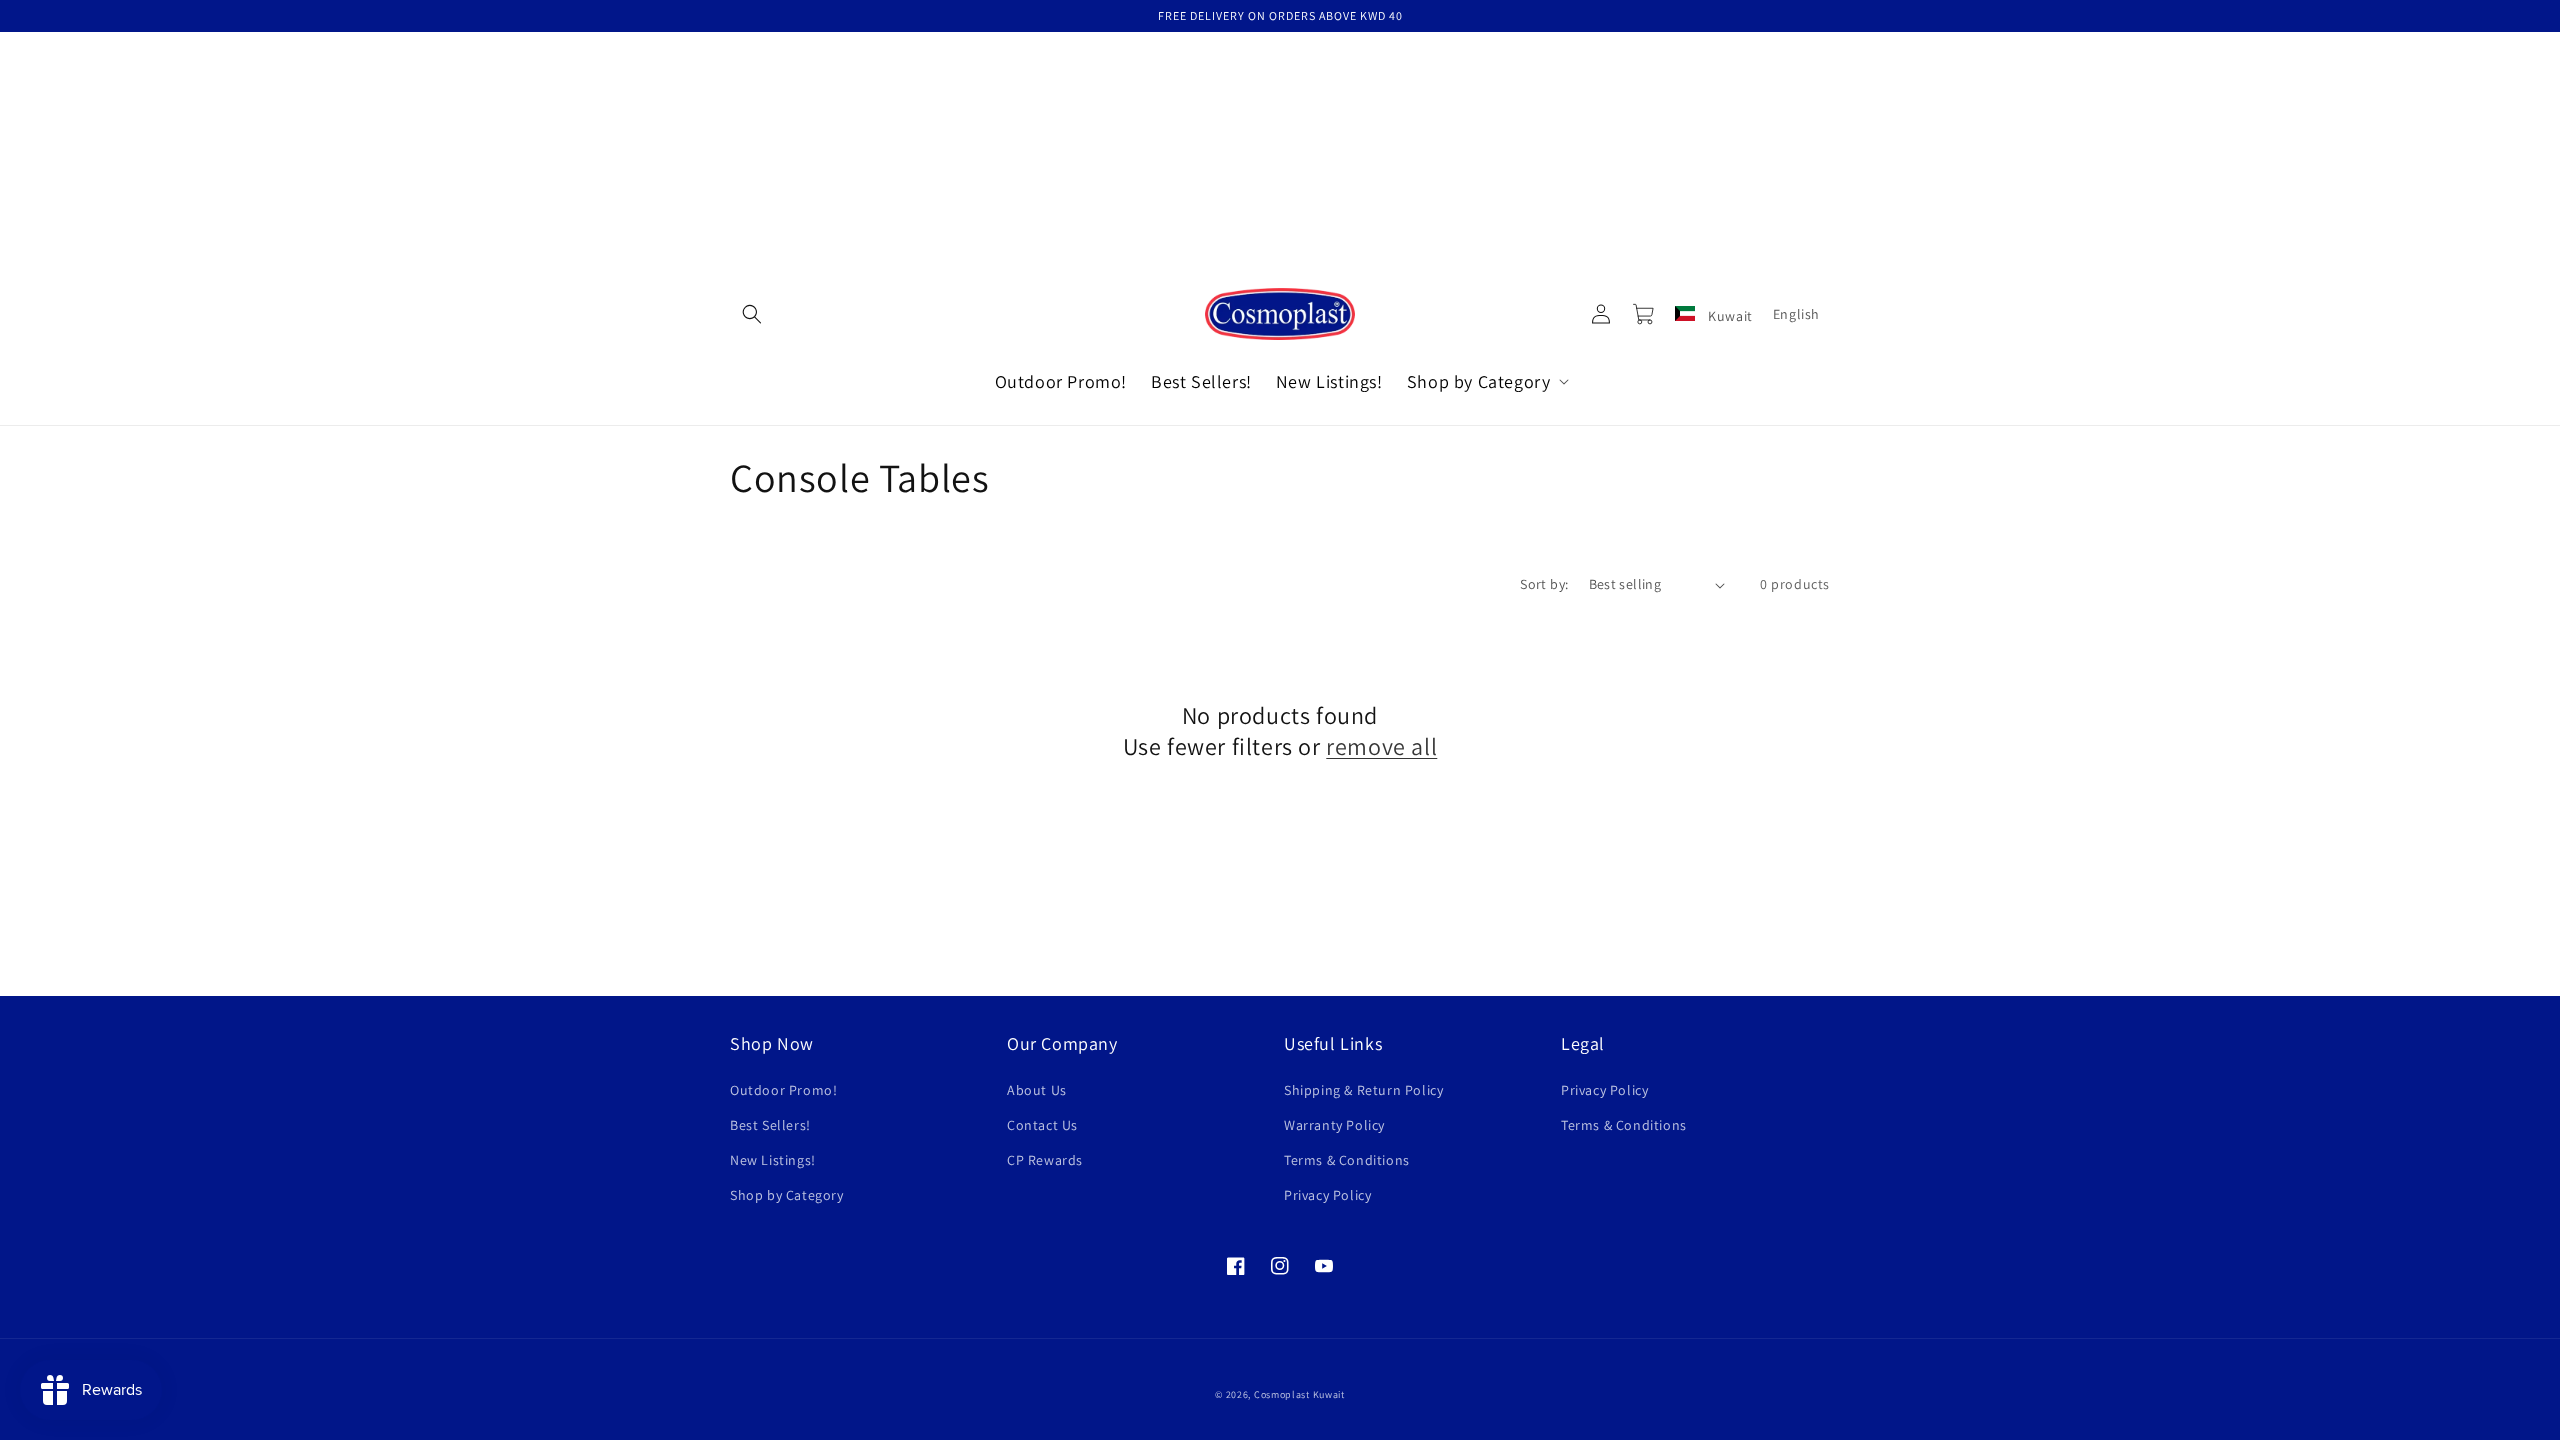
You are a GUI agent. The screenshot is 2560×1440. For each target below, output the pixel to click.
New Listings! (773, 1160)
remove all (1381, 746)
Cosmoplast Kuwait (1299, 1394)
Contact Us (1042, 1125)
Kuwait (1729, 316)
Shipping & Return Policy (1363, 1090)
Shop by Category (787, 1195)
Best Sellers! (770, 1125)
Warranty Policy (1334, 1125)
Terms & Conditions (1347, 1160)
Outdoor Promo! (783, 1090)
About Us (1037, 1090)
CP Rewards (1045, 1160)
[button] (752, 314)
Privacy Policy (1327, 1195)
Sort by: (1544, 584)
